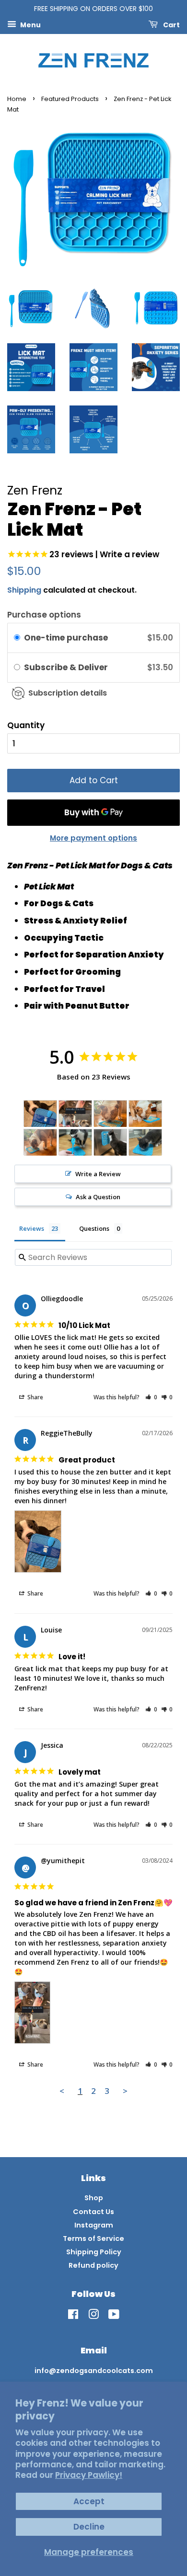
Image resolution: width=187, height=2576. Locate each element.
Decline (89, 2527)
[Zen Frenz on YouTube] (114, 2316)
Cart (171, 24)
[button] (151, 1397)
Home (17, 99)
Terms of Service (93, 2239)
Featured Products (70, 99)
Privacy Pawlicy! (89, 2475)
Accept (89, 2501)
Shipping (24, 590)
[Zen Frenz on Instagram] (93, 2316)
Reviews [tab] (32, 1228)
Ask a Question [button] (98, 1197)
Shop (94, 2198)
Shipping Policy (94, 2252)
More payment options (93, 838)
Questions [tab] (94, 1228)
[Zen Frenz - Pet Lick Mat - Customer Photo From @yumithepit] (75, 1114)
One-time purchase (66, 638)
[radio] (17, 638)
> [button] (125, 2091)
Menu (30, 24)
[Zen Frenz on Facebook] (73, 2316)
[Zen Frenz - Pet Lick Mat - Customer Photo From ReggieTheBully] (40, 1114)
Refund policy (93, 2265)
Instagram (94, 2225)
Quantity (26, 725)
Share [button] (35, 1397)
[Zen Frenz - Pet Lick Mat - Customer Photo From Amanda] (75, 1142)
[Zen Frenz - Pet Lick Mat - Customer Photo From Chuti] (110, 1114)
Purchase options (44, 615)
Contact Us (93, 2212)
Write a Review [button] (98, 1174)
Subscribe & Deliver (67, 667)
